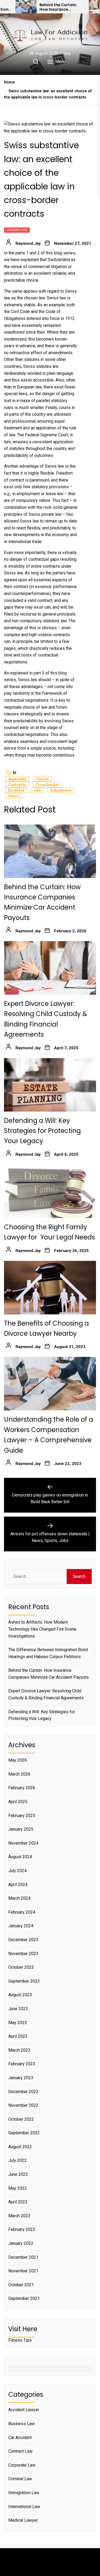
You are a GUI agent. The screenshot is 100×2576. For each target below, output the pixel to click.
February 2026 (22, 1788)
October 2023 (21, 1967)
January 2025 (21, 1829)
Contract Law (17, 230)
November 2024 (23, 1843)
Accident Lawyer (24, 2410)
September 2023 (24, 1981)
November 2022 (23, 2105)
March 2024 (19, 1898)
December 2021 (23, 2257)
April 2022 (18, 2202)
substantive (61, 790)
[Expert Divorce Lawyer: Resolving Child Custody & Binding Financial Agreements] (50, 968)
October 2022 (21, 2119)
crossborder (47, 785)
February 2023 (22, 2064)
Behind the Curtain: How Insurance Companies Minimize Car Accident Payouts (61, 7)
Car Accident (20, 2438)
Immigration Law (24, 2493)
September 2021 (24, 2298)
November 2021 (23, 2271)
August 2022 (20, 2147)
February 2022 (22, 2229)
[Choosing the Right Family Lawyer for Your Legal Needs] (50, 1191)
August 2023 (20, 1995)
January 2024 (21, 1926)
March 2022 (19, 2216)
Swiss (13, 796)
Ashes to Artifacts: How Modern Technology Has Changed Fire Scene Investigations (42, 1629)
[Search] (36, 62)
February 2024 (22, 1912)
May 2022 (18, 2188)
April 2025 (18, 1802)
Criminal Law (20, 2479)
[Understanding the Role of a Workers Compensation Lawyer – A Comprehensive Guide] (50, 1384)
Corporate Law (22, 2465)
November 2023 (23, 1954)
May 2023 (18, 2023)
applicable (17, 779)
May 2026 (18, 1760)
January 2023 (21, 2078)
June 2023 (18, 2009)
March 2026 (19, 1774)
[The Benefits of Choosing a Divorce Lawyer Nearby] (50, 1288)
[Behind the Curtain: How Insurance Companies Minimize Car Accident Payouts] (26, 7)
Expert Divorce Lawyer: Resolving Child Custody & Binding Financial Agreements (46, 1694)
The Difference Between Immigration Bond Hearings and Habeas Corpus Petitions (48, 1653)
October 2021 (21, 2285)
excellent (16, 790)
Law (37, 790)
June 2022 (18, 2174)
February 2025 (22, 1816)
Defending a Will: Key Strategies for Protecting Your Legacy (42, 1131)
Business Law (21, 2424)
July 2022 (17, 2160)
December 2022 (23, 2092)
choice (43, 779)
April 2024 (18, 1885)
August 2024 (20, 1857)
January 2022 (21, 2243)
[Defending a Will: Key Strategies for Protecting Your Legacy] (50, 1085)
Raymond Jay (28, 243)
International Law (24, 2507)
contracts (17, 785)
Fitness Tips (20, 2340)
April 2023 (18, 2036)
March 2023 (19, 2050)
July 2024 (17, 1871)
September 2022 (24, 2133)
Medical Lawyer (23, 2520)
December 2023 (23, 1940)
